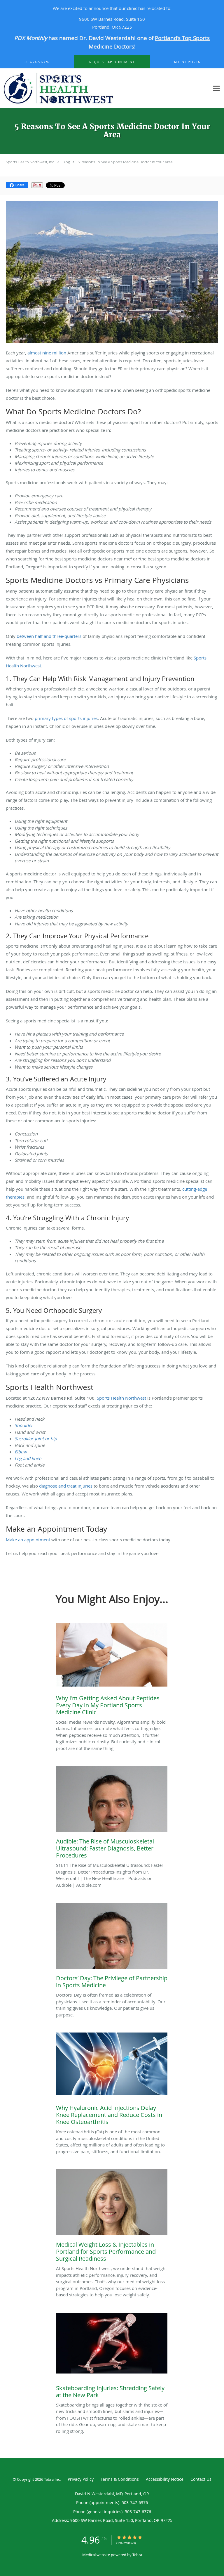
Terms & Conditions (120, 2479)
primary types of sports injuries (66, 718)
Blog (66, 162)
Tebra (137, 2555)
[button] (112, 62)
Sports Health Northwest (121, 1398)
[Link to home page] (105, 88)
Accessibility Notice (165, 2479)
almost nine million (47, 353)
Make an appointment (28, 1540)
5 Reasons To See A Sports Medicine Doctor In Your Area (125, 162)
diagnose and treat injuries (66, 1486)
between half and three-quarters (49, 636)
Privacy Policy (81, 2479)
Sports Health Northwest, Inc (30, 162)
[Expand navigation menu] (216, 88)
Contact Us (201, 2479)
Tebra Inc (52, 2479)
